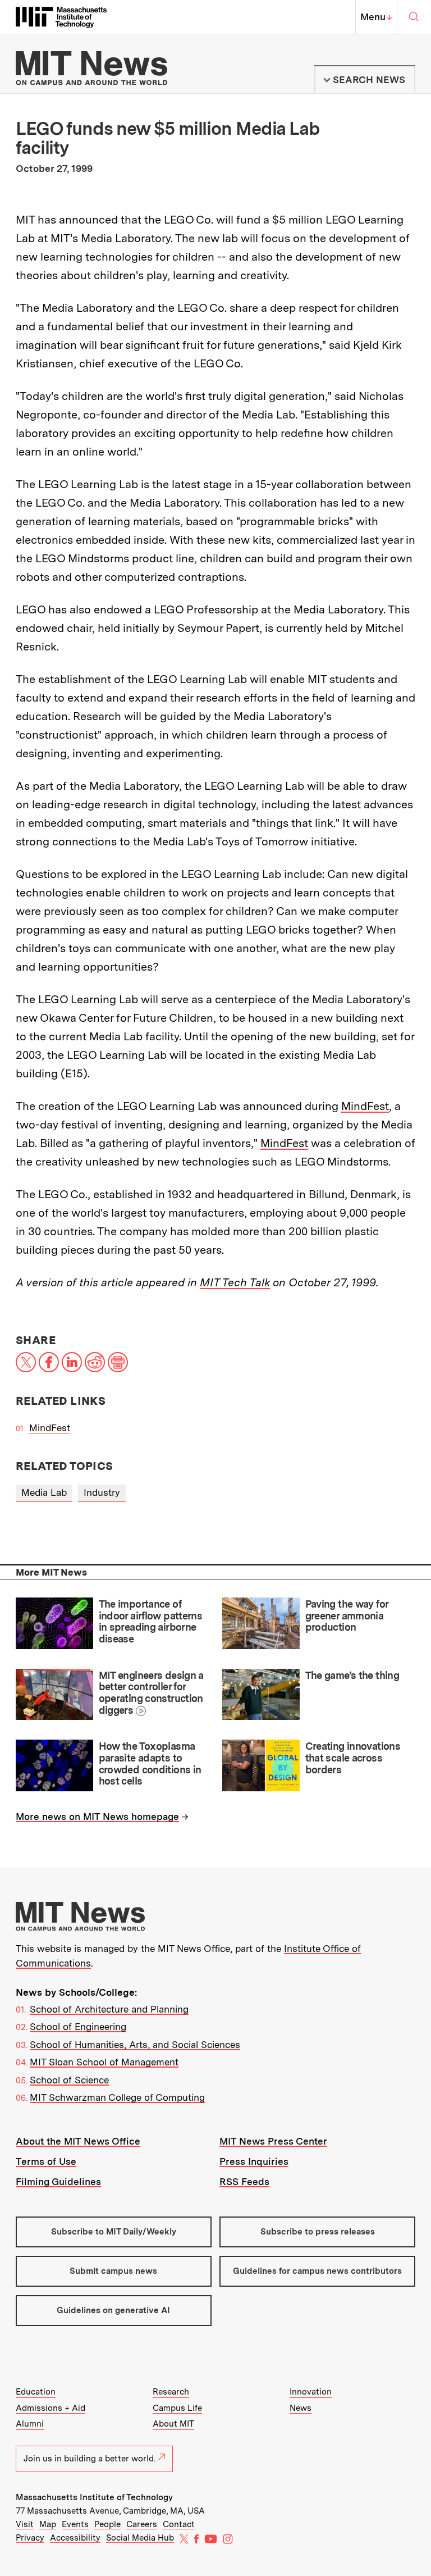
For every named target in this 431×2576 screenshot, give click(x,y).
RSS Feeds (244, 2182)
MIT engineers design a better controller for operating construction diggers (151, 1693)
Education (36, 2392)
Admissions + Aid (51, 2408)
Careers (142, 2524)
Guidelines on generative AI (113, 2310)
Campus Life (177, 2408)
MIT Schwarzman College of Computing (117, 2097)
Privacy (30, 2538)
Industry (102, 1492)
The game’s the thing (352, 1675)
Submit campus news (113, 2271)
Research (171, 2392)
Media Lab (44, 1492)
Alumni (30, 2424)
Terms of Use (46, 2161)
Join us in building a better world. (90, 2459)
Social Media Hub (140, 2538)
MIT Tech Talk (235, 1282)
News (301, 2408)
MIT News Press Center (273, 2141)
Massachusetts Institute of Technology (94, 2497)
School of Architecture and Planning (109, 2009)
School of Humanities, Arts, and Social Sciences (135, 2045)
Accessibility (75, 2538)
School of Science (69, 2080)
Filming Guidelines (58, 2182)
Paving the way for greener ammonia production (347, 1615)
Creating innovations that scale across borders (353, 1758)
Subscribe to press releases (318, 2232)
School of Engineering (78, 2027)
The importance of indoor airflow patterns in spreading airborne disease (151, 1621)
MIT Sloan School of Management (104, 2062)
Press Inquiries (254, 2161)
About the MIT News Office (78, 2141)
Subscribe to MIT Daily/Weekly (114, 2232)
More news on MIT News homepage (97, 1817)
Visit (25, 2524)
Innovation (311, 2392)
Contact (179, 2524)
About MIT (173, 2424)
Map (48, 2524)
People (107, 2524)
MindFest (365, 1106)
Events (75, 2524)
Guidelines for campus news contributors (317, 2271)
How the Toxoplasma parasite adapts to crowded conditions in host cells (150, 1763)
